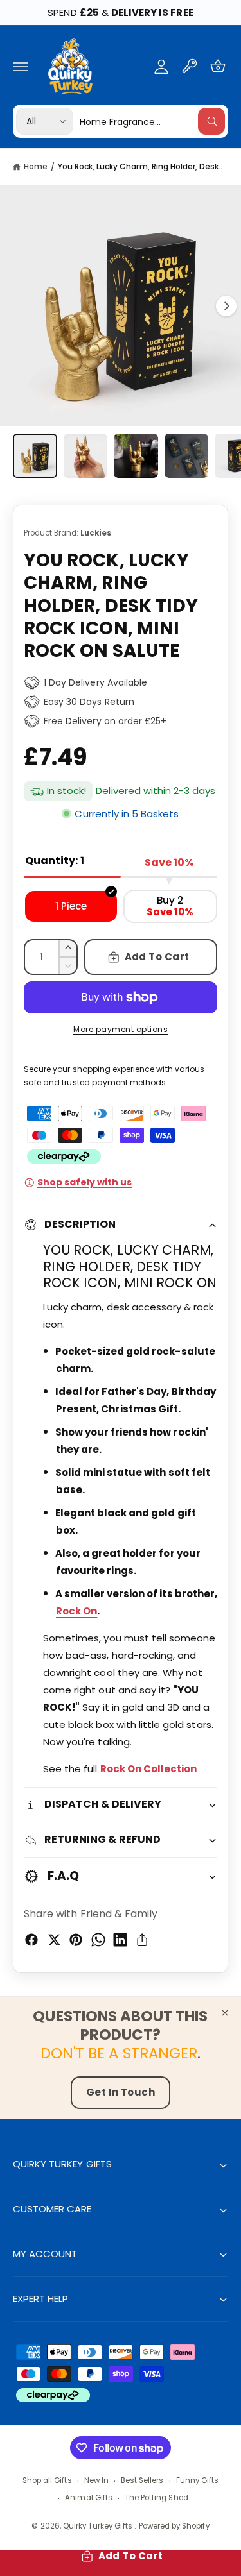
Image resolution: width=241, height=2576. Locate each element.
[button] (21, 66)
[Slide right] (226, 306)
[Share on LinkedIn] (120, 1940)
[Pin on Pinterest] (76, 1940)
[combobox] (152, 121)
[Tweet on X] (54, 1940)
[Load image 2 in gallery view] (86, 456)
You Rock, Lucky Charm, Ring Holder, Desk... (141, 166)
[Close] (225, 2013)
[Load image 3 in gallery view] (136, 456)
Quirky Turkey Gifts (99, 2526)
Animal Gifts (89, 2498)
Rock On (76, 1611)
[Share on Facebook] (31, 1940)
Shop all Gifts (47, 2480)
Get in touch (121, 2092)
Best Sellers (142, 2480)
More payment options (121, 1029)
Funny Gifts (198, 2480)
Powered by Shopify (174, 2526)
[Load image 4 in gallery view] (187, 456)
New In (96, 2480)
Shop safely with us (85, 1182)
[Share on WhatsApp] (98, 1940)
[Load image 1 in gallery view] (35, 456)
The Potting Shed (156, 2498)
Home (36, 166)
